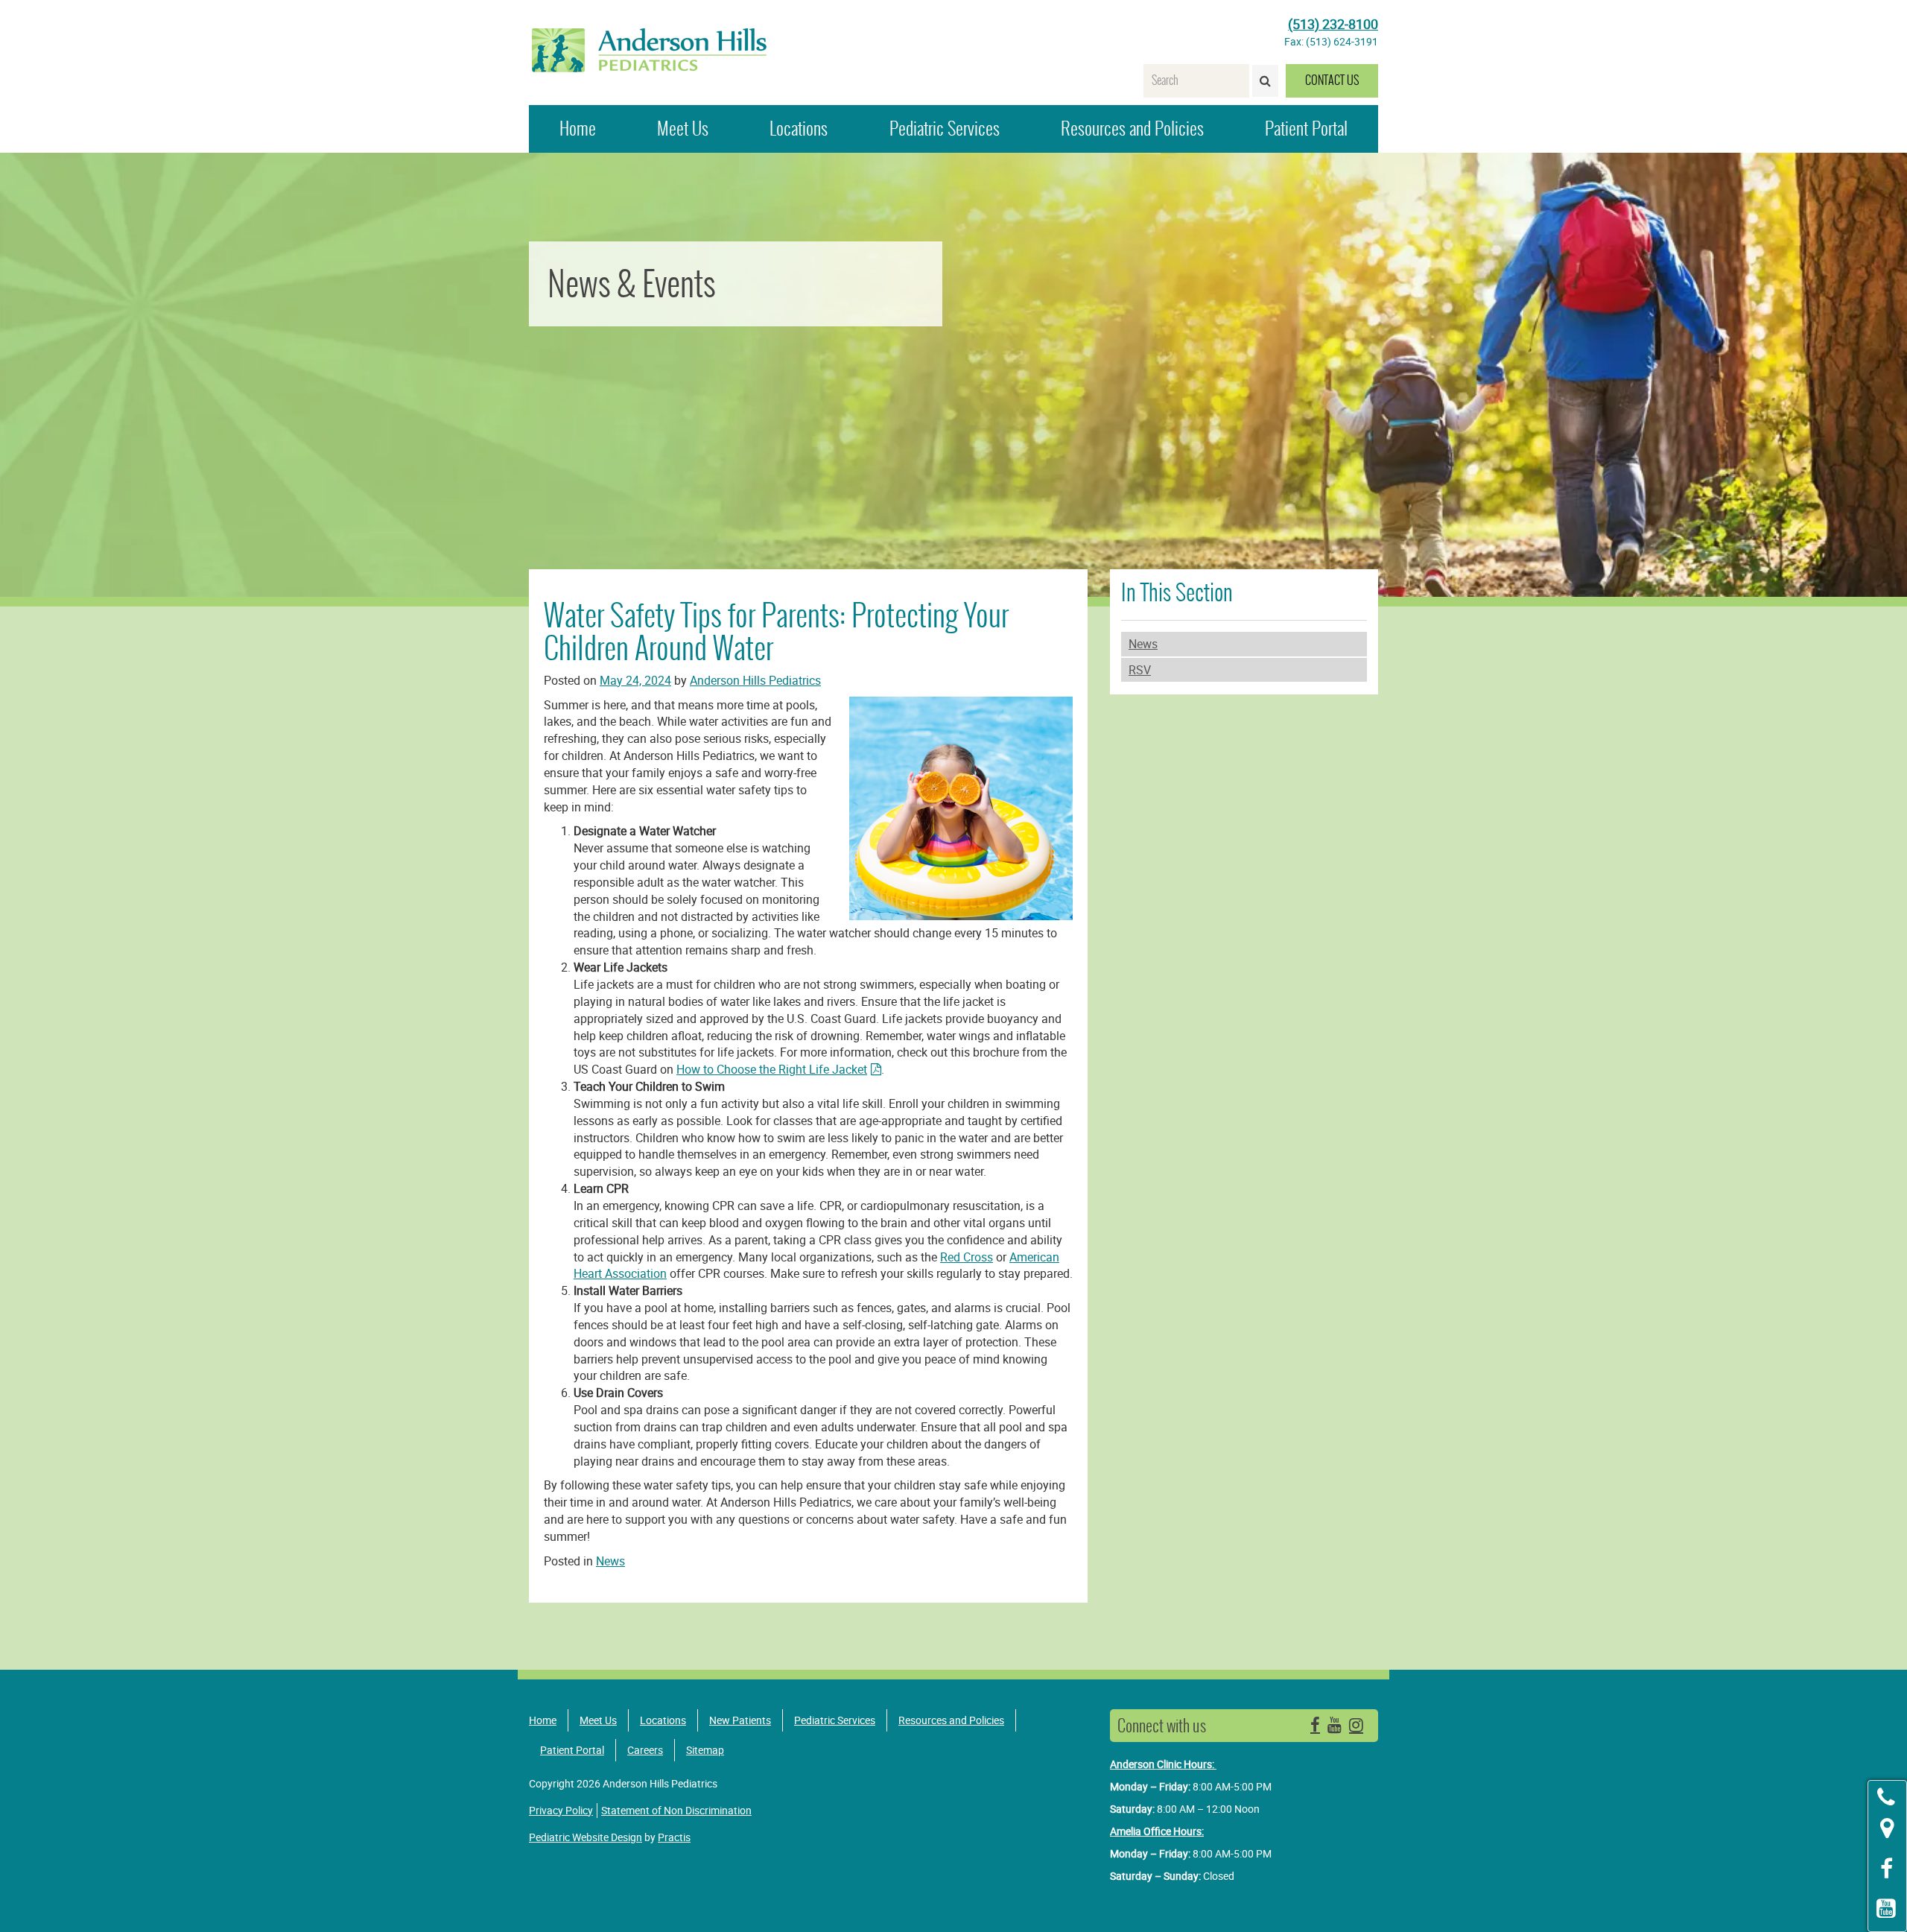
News (1143, 644)
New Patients (740, 1720)
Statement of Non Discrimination (676, 1810)
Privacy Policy (561, 1810)
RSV (1140, 670)
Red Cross (967, 1257)
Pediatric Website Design (586, 1837)
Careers (645, 1750)
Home (578, 129)
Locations (799, 129)
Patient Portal (1306, 129)
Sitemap (705, 1750)
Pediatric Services (945, 129)
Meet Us (683, 129)
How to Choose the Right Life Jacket (772, 1069)
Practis (674, 1837)
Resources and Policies (1132, 129)
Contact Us (1332, 80)
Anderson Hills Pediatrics (755, 680)
